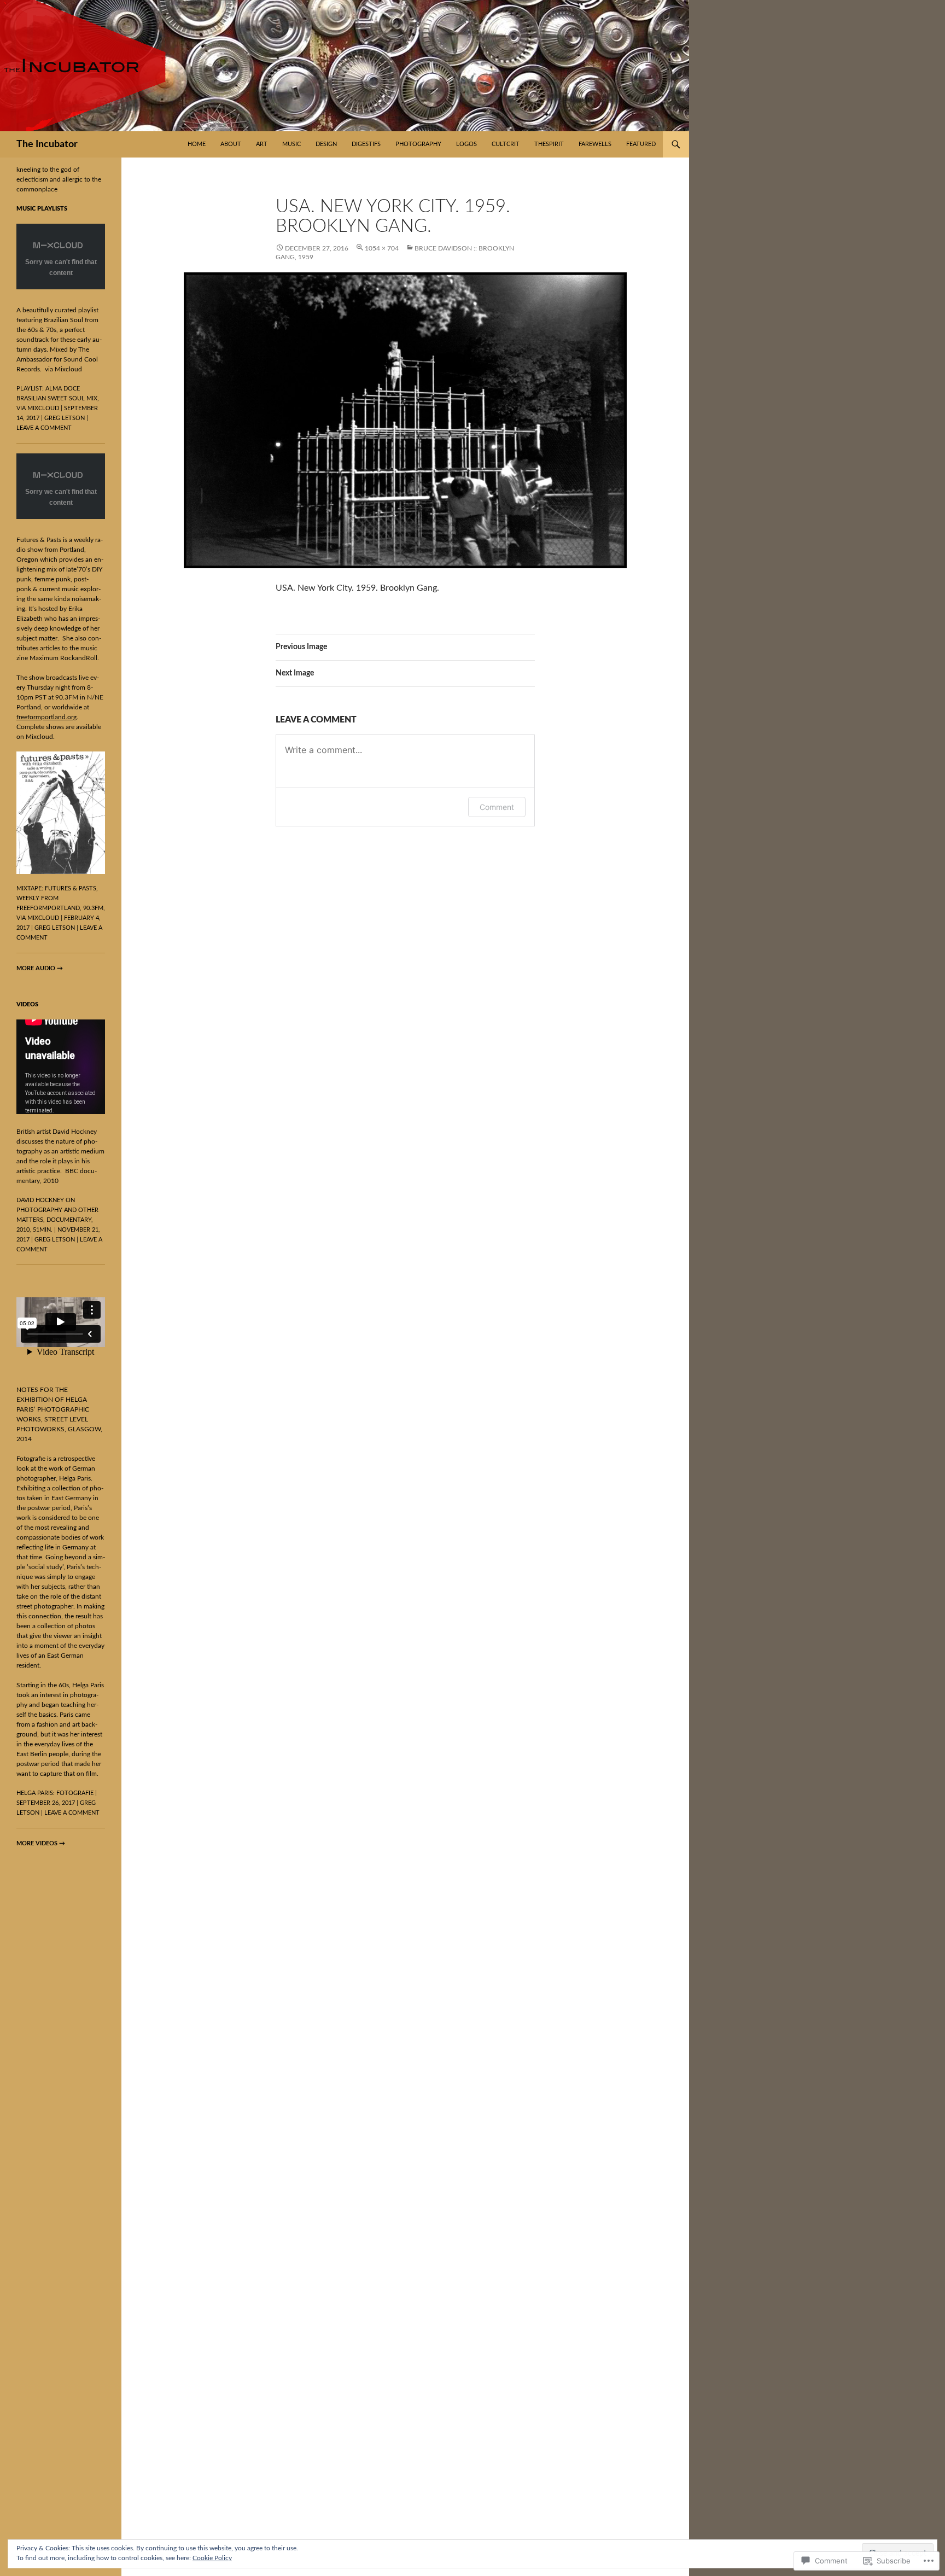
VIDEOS (27, 1004)
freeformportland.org (46, 717)
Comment (497, 807)
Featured (641, 144)
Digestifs (366, 144)
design (326, 144)
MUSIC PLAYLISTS (42, 209)
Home (197, 144)
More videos (41, 1843)
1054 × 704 (382, 248)
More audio (40, 968)
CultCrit (506, 144)
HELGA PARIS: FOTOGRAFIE (55, 1793)
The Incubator (47, 144)
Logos (466, 144)
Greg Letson (65, 418)
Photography (418, 144)
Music (291, 144)
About (231, 144)
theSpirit (549, 144)
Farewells (595, 144)
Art (262, 144)
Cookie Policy (212, 2558)
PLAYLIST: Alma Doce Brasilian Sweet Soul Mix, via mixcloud (58, 398)
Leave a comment (44, 428)
